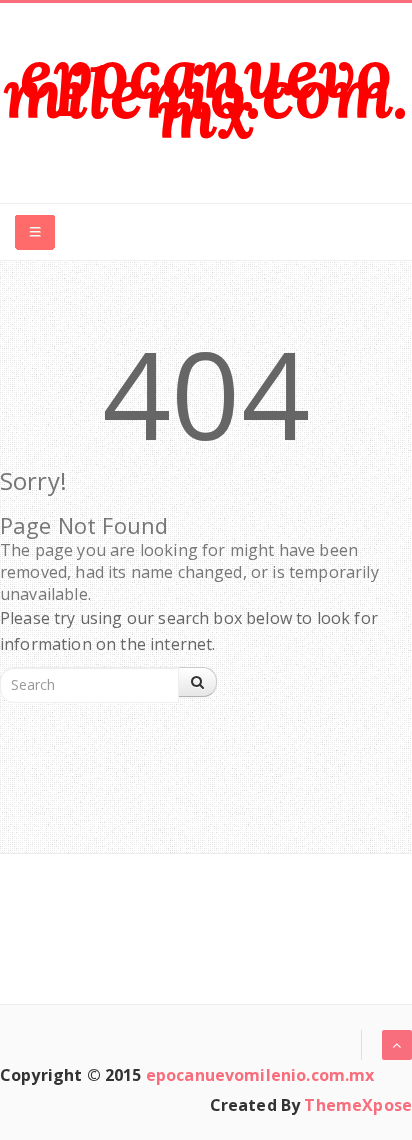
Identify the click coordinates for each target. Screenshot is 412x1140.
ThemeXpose (358, 1105)
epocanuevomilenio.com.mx (206, 92)
